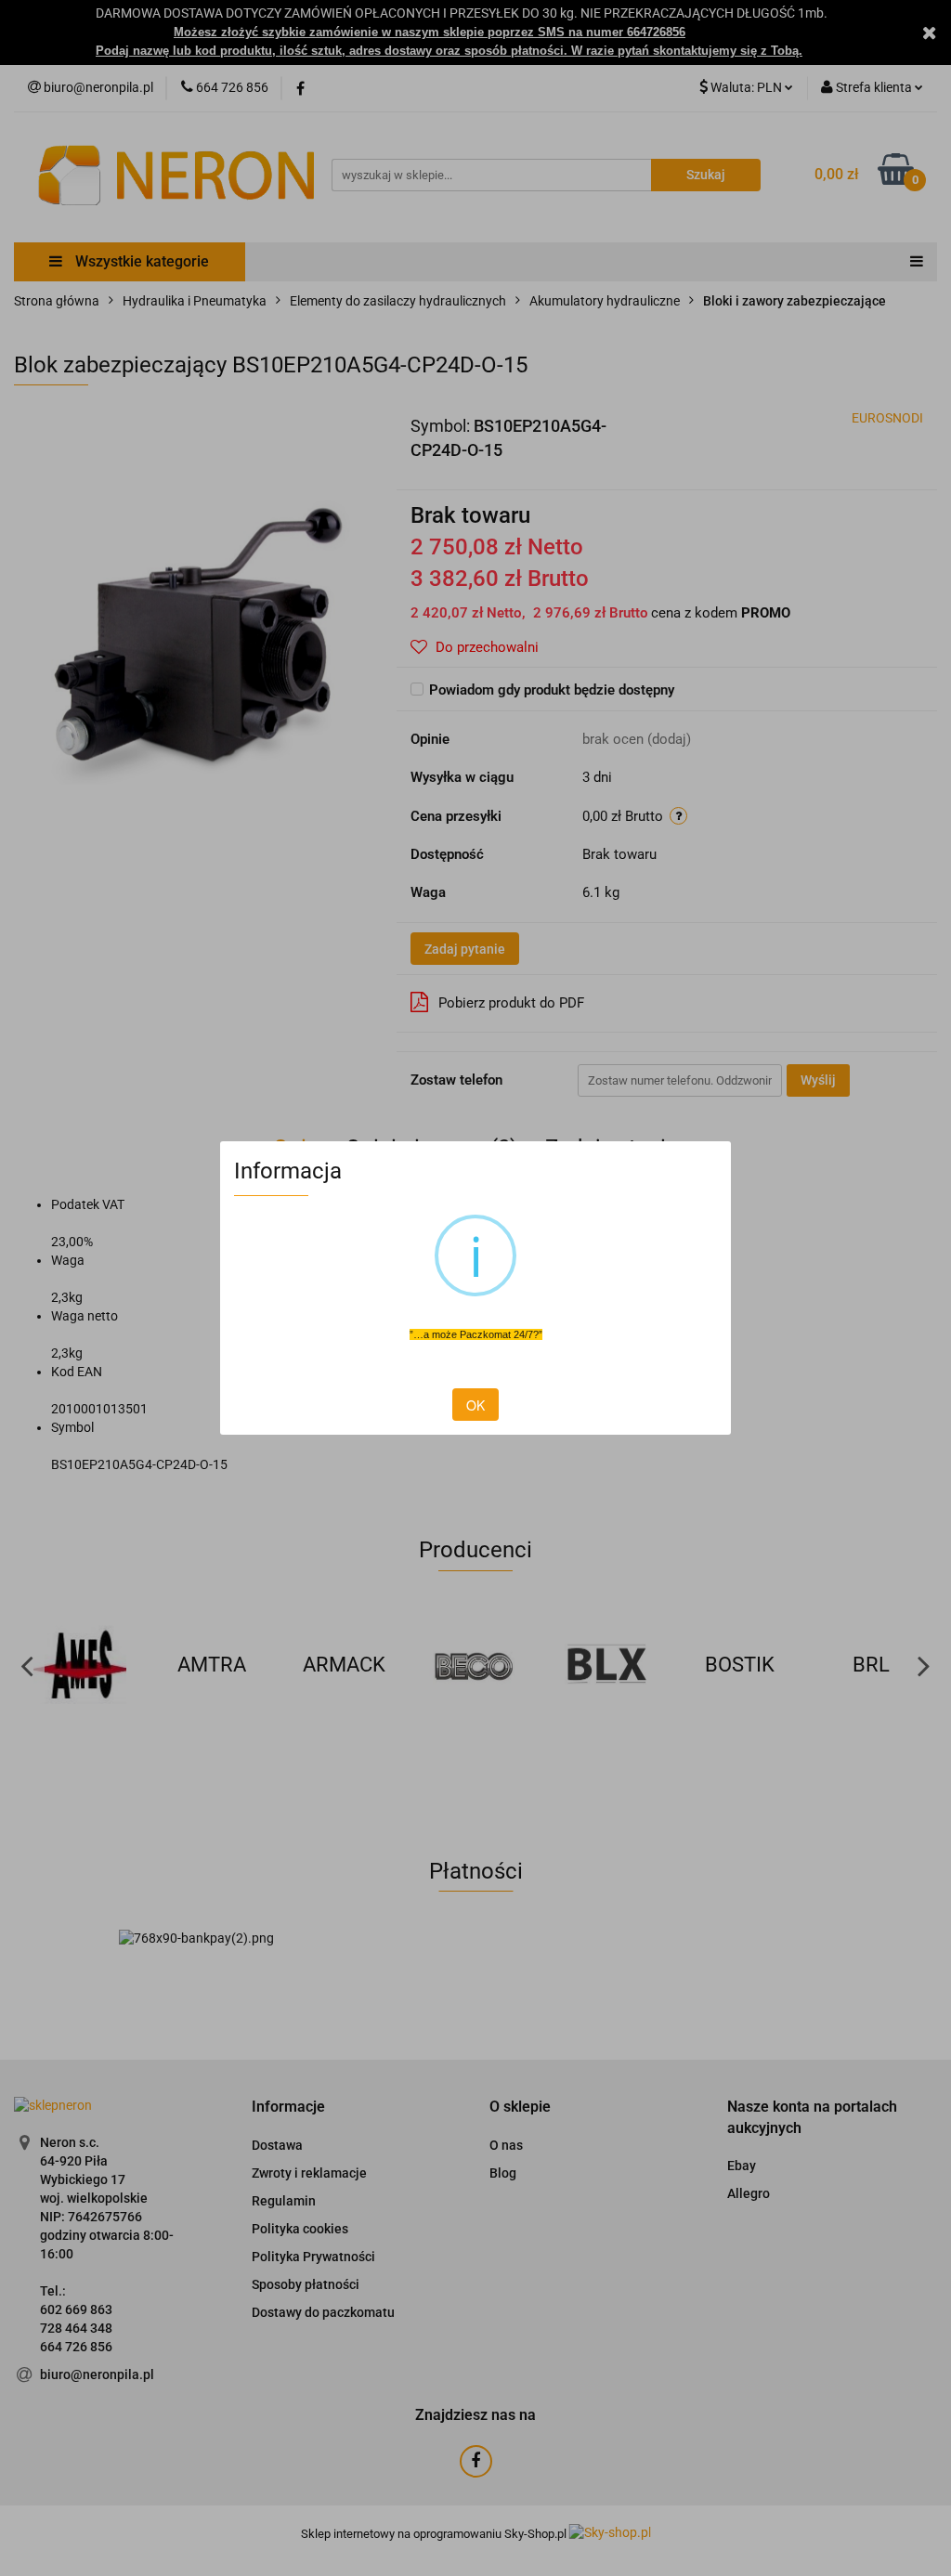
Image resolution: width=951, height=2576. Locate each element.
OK (475, 1405)
